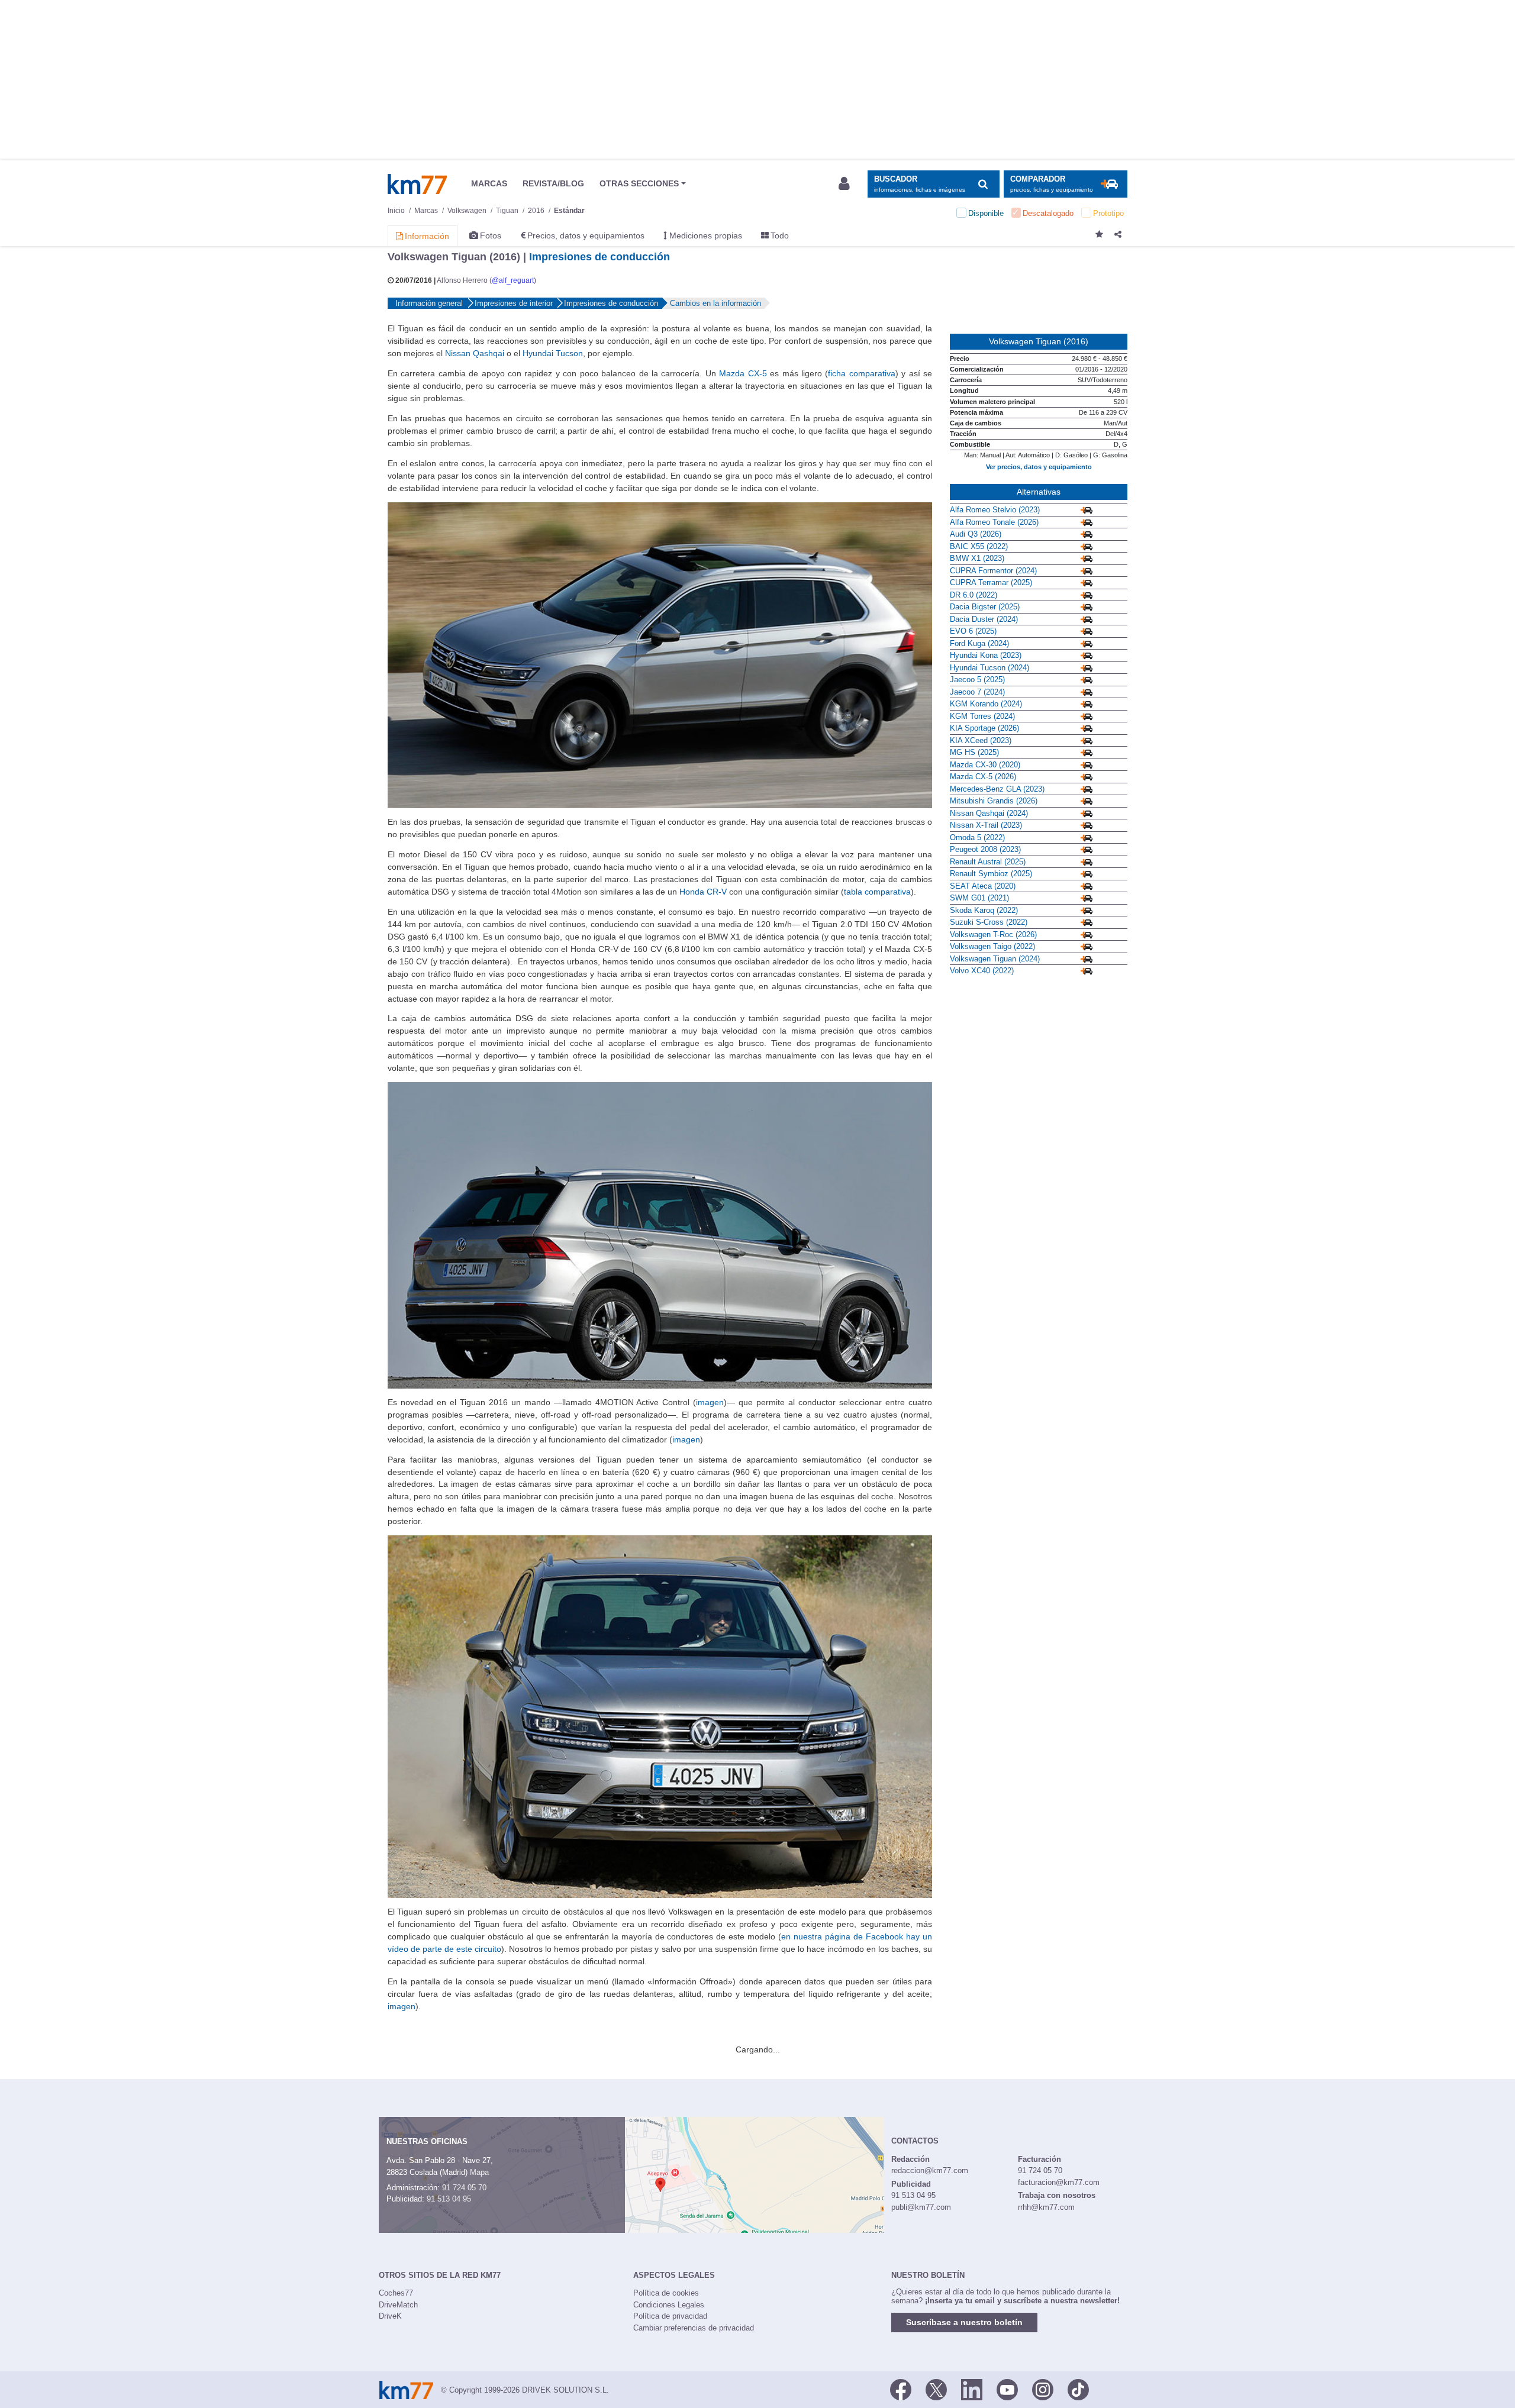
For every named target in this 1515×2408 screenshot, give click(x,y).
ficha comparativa (861, 373)
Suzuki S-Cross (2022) (989, 922)
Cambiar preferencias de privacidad (694, 2328)
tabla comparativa (877, 892)
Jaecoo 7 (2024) (977, 692)
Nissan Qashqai (475, 353)
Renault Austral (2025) (988, 862)
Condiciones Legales (669, 2305)
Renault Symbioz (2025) (991, 874)
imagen (710, 1402)
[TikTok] (1078, 2389)
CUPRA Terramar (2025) (991, 582)
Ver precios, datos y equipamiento (1039, 467)
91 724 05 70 (464, 2188)
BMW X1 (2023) (977, 558)
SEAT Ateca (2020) (983, 886)
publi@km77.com (921, 2207)
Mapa (479, 2172)
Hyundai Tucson (553, 353)
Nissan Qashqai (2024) (989, 813)
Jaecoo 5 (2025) (977, 680)
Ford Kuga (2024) (979, 643)
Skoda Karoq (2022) (984, 910)
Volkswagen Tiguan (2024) (995, 959)
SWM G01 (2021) (979, 898)
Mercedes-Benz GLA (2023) (997, 789)
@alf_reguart (513, 280)
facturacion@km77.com (1059, 2182)
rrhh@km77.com (1046, 2207)
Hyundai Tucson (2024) (989, 668)
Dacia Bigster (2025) (985, 607)
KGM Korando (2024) (986, 704)
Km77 (417, 184)
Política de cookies (666, 2293)
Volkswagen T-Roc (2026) (993, 935)
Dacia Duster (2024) (984, 619)
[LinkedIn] (972, 2389)
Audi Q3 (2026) (976, 534)
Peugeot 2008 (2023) (985, 849)
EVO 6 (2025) (973, 631)
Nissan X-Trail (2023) (986, 825)
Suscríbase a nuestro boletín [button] (964, 2322)
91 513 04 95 (449, 2199)
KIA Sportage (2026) (984, 728)
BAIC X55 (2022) (979, 546)
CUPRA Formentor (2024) (993, 571)
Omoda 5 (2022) (977, 837)
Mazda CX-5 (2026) (983, 777)
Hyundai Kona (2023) (986, 655)
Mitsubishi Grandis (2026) (994, 801)
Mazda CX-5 (743, 373)
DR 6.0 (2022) (974, 595)
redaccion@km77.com (930, 2170)
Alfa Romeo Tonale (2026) (994, 522)
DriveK (390, 2316)
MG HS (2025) (974, 752)
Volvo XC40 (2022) (982, 971)
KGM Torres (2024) (982, 716)
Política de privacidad (670, 2316)
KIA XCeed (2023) (981, 740)
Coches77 (396, 2293)
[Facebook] (901, 2389)
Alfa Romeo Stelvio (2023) (995, 510)
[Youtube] (1007, 2389)
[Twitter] (936, 2389)
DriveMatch (398, 2305)
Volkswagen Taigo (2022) (992, 946)
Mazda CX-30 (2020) (985, 765)
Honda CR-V (703, 892)
